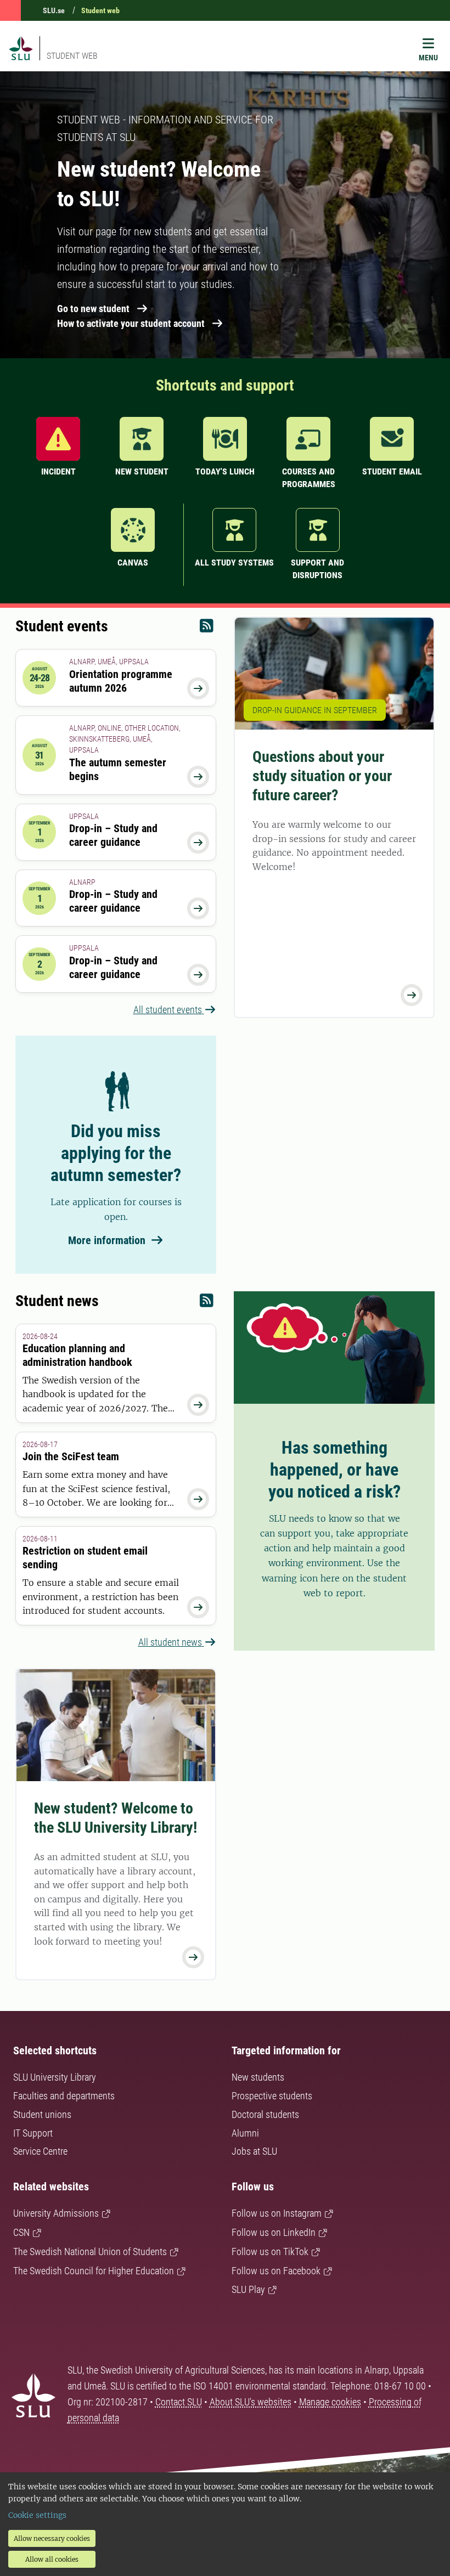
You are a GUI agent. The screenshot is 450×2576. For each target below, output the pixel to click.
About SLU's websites (251, 2402)
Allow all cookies (52, 2559)
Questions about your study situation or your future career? (322, 776)
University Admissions (56, 2213)
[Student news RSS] (207, 1303)
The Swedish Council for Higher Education (94, 2271)
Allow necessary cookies (52, 2538)
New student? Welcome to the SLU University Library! (116, 1818)
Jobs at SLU (254, 2151)
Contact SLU (179, 2402)
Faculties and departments (64, 2096)
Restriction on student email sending (85, 1558)
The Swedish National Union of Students (90, 2252)
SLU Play (248, 2289)
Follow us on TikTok (270, 2252)
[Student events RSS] (207, 628)
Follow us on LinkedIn (274, 2232)
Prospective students (272, 2096)
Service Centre (40, 2151)
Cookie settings (37, 2515)
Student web (100, 10)
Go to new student (93, 309)
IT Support (33, 2133)
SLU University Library (55, 2077)
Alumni (245, 2133)
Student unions (42, 2114)
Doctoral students (265, 2114)
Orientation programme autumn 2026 (121, 681)
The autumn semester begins (118, 769)
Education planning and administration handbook (77, 1355)
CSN (21, 2232)
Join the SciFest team (71, 1456)
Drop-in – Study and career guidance (113, 835)
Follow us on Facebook (276, 2271)
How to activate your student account (131, 323)
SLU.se (54, 10)
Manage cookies (330, 2402)
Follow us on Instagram (277, 2213)
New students (258, 2077)
